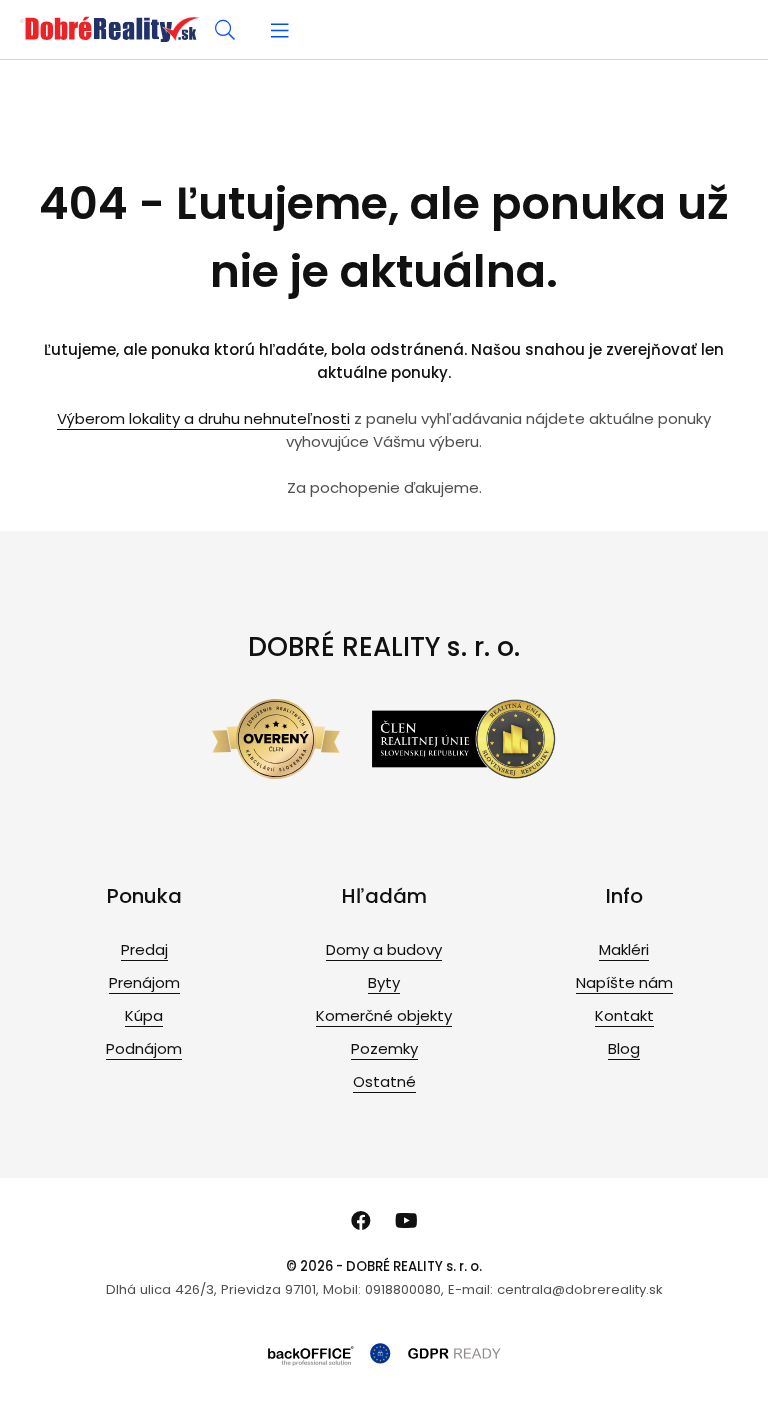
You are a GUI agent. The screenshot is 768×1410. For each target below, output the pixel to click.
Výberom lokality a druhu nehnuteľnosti (203, 418)
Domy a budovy (384, 949)
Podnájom (144, 1048)
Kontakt (624, 1015)
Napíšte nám (624, 982)
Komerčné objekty (384, 1015)
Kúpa (144, 1015)
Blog (624, 1048)
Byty (384, 982)
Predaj (144, 949)
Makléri (624, 949)
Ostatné (384, 1081)
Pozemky (384, 1048)
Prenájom (144, 982)
